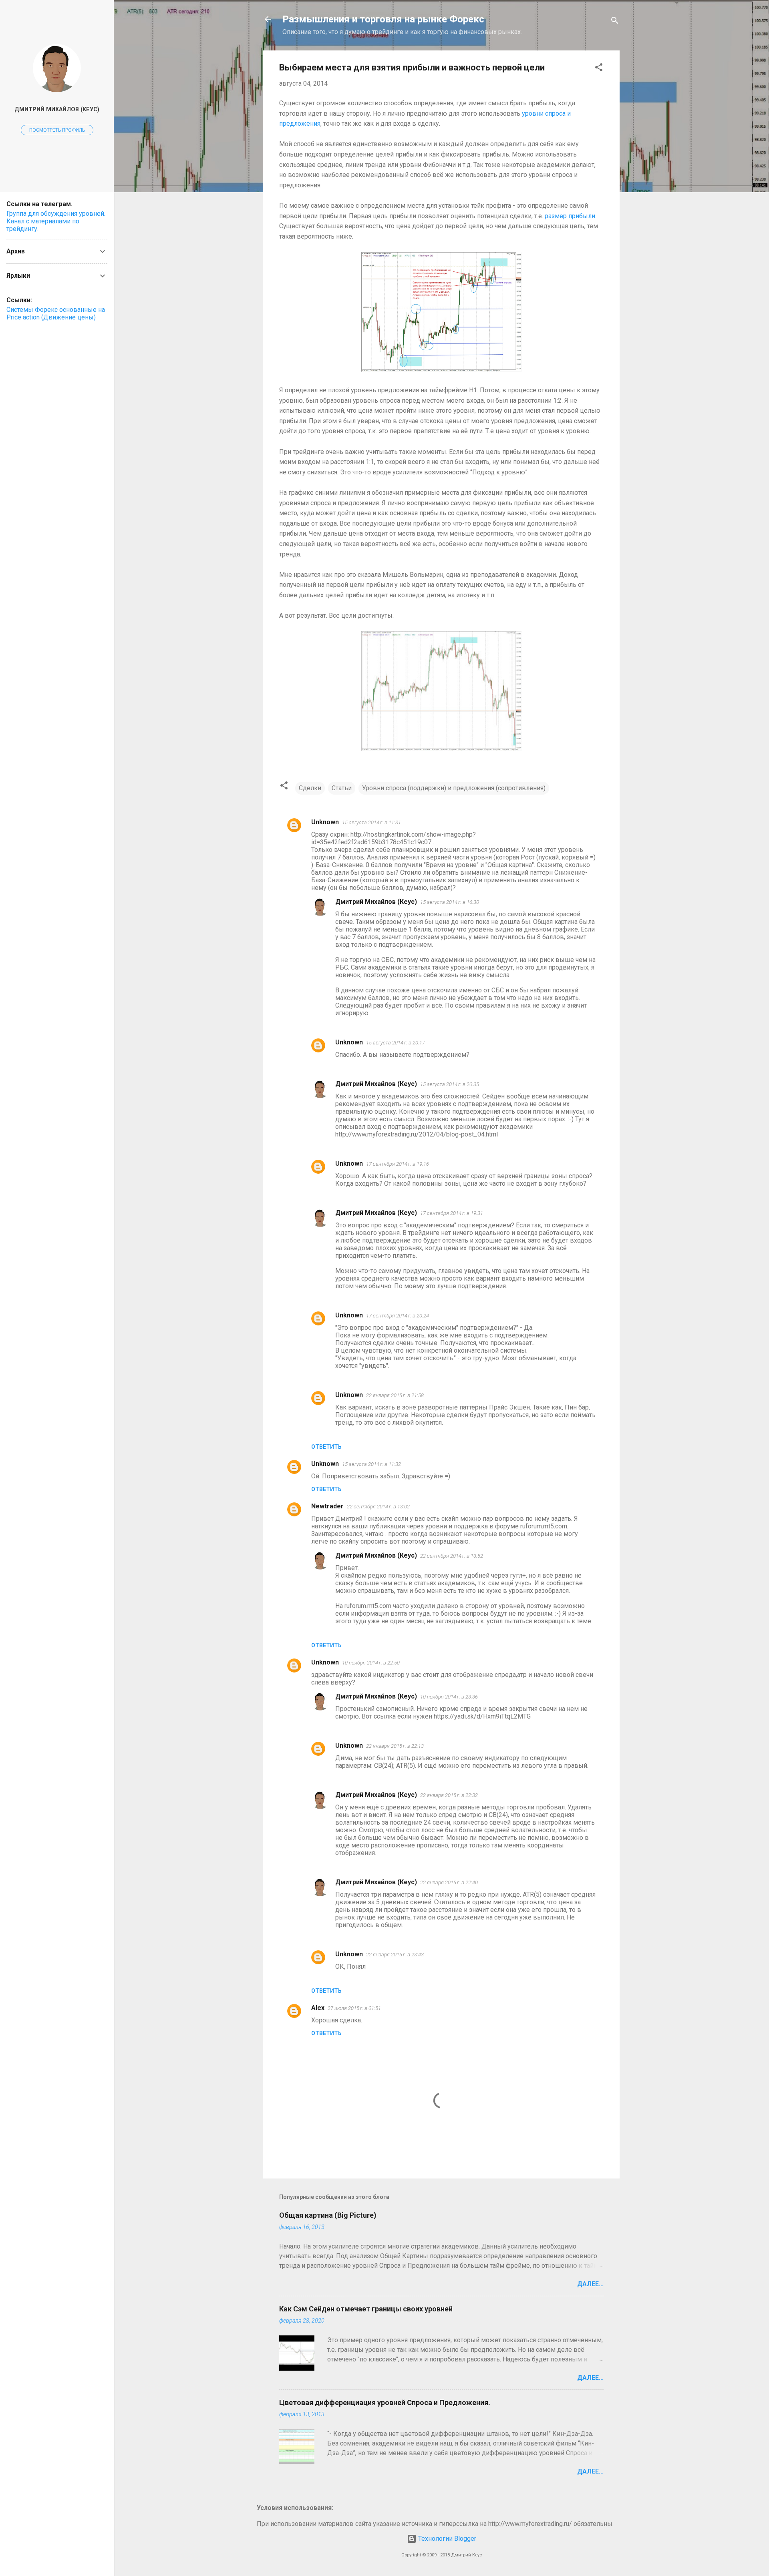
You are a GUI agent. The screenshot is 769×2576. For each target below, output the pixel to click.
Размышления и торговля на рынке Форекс (383, 19)
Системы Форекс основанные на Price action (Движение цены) (56, 313)
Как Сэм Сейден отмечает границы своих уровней (366, 2309)
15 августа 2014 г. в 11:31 (371, 822)
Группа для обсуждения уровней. (56, 214)
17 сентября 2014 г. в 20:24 (398, 1316)
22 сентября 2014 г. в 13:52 (452, 1556)
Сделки (310, 788)
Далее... (590, 2284)
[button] (599, 69)
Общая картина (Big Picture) (328, 2215)
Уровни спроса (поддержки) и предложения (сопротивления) (454, 788)
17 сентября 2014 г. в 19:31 (452, 1213)
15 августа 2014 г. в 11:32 (371, 1464)
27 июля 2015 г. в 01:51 (354, 2008)
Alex (318, 2008)
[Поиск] (615, 22)
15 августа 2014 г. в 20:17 (396, 1043)
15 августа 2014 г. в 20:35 (450, 1084)
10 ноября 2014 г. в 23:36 (449, 1697)
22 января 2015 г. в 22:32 (449, 1795)
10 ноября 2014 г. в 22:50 (371, 1663)
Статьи (342, 788)
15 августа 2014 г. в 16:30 (450, 902)
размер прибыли (570, 216)
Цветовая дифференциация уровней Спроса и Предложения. (385, 2402)
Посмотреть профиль (57, 130)
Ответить (326, 1447)
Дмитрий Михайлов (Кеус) (376, 902)
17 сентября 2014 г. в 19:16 (398, 1164)
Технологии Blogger (446, 2539)
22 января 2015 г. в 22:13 (395, 1746)
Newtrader (327, 1506)
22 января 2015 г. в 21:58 (395, 1395)
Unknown (325, 822)
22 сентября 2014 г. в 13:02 (378, 1507)
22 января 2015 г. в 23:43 (395, 1955)
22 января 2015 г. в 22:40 (449, 1882)
